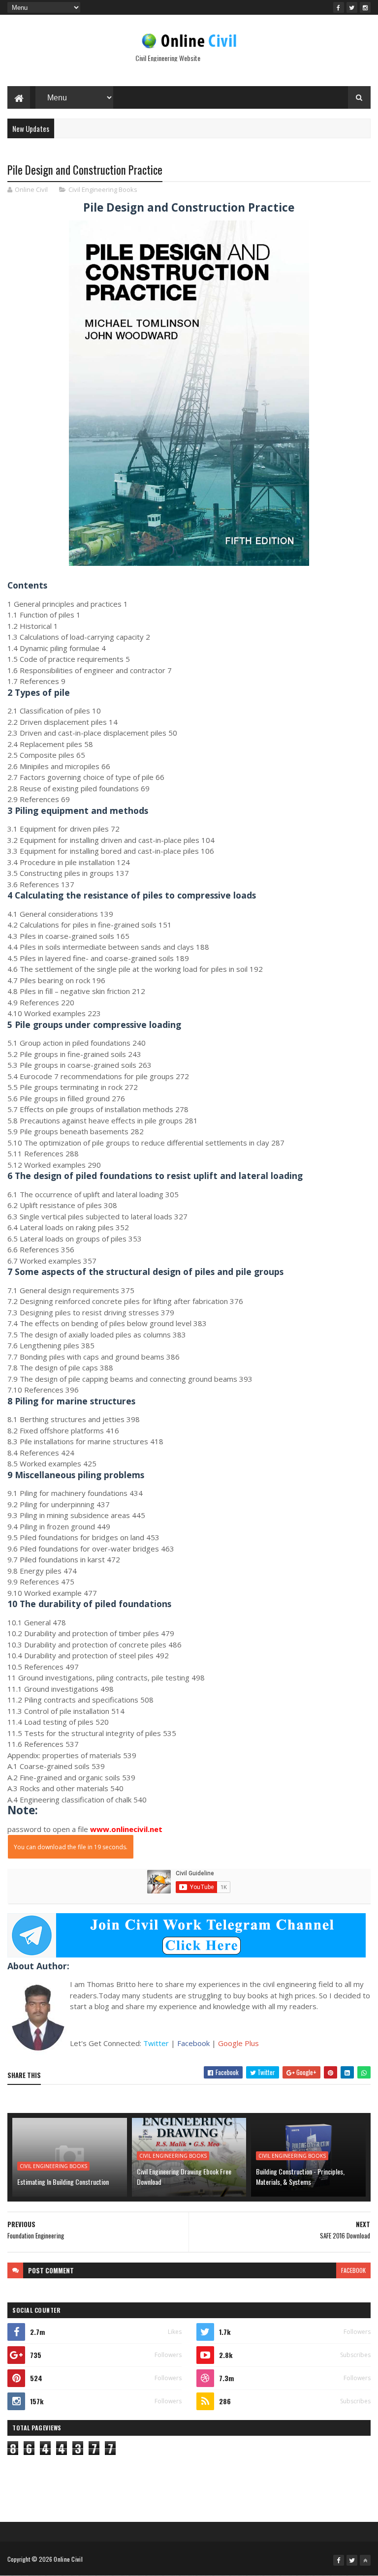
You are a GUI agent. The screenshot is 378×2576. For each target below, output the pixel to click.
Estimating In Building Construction (63, 2182)
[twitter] (352, 7)
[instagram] (365, 7)
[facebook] (339, 7)
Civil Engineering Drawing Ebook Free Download (184, 2176)
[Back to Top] (365, 2560)
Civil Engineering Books (103, 189)
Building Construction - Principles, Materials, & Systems (300, 2176)
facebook (353, 2270)
